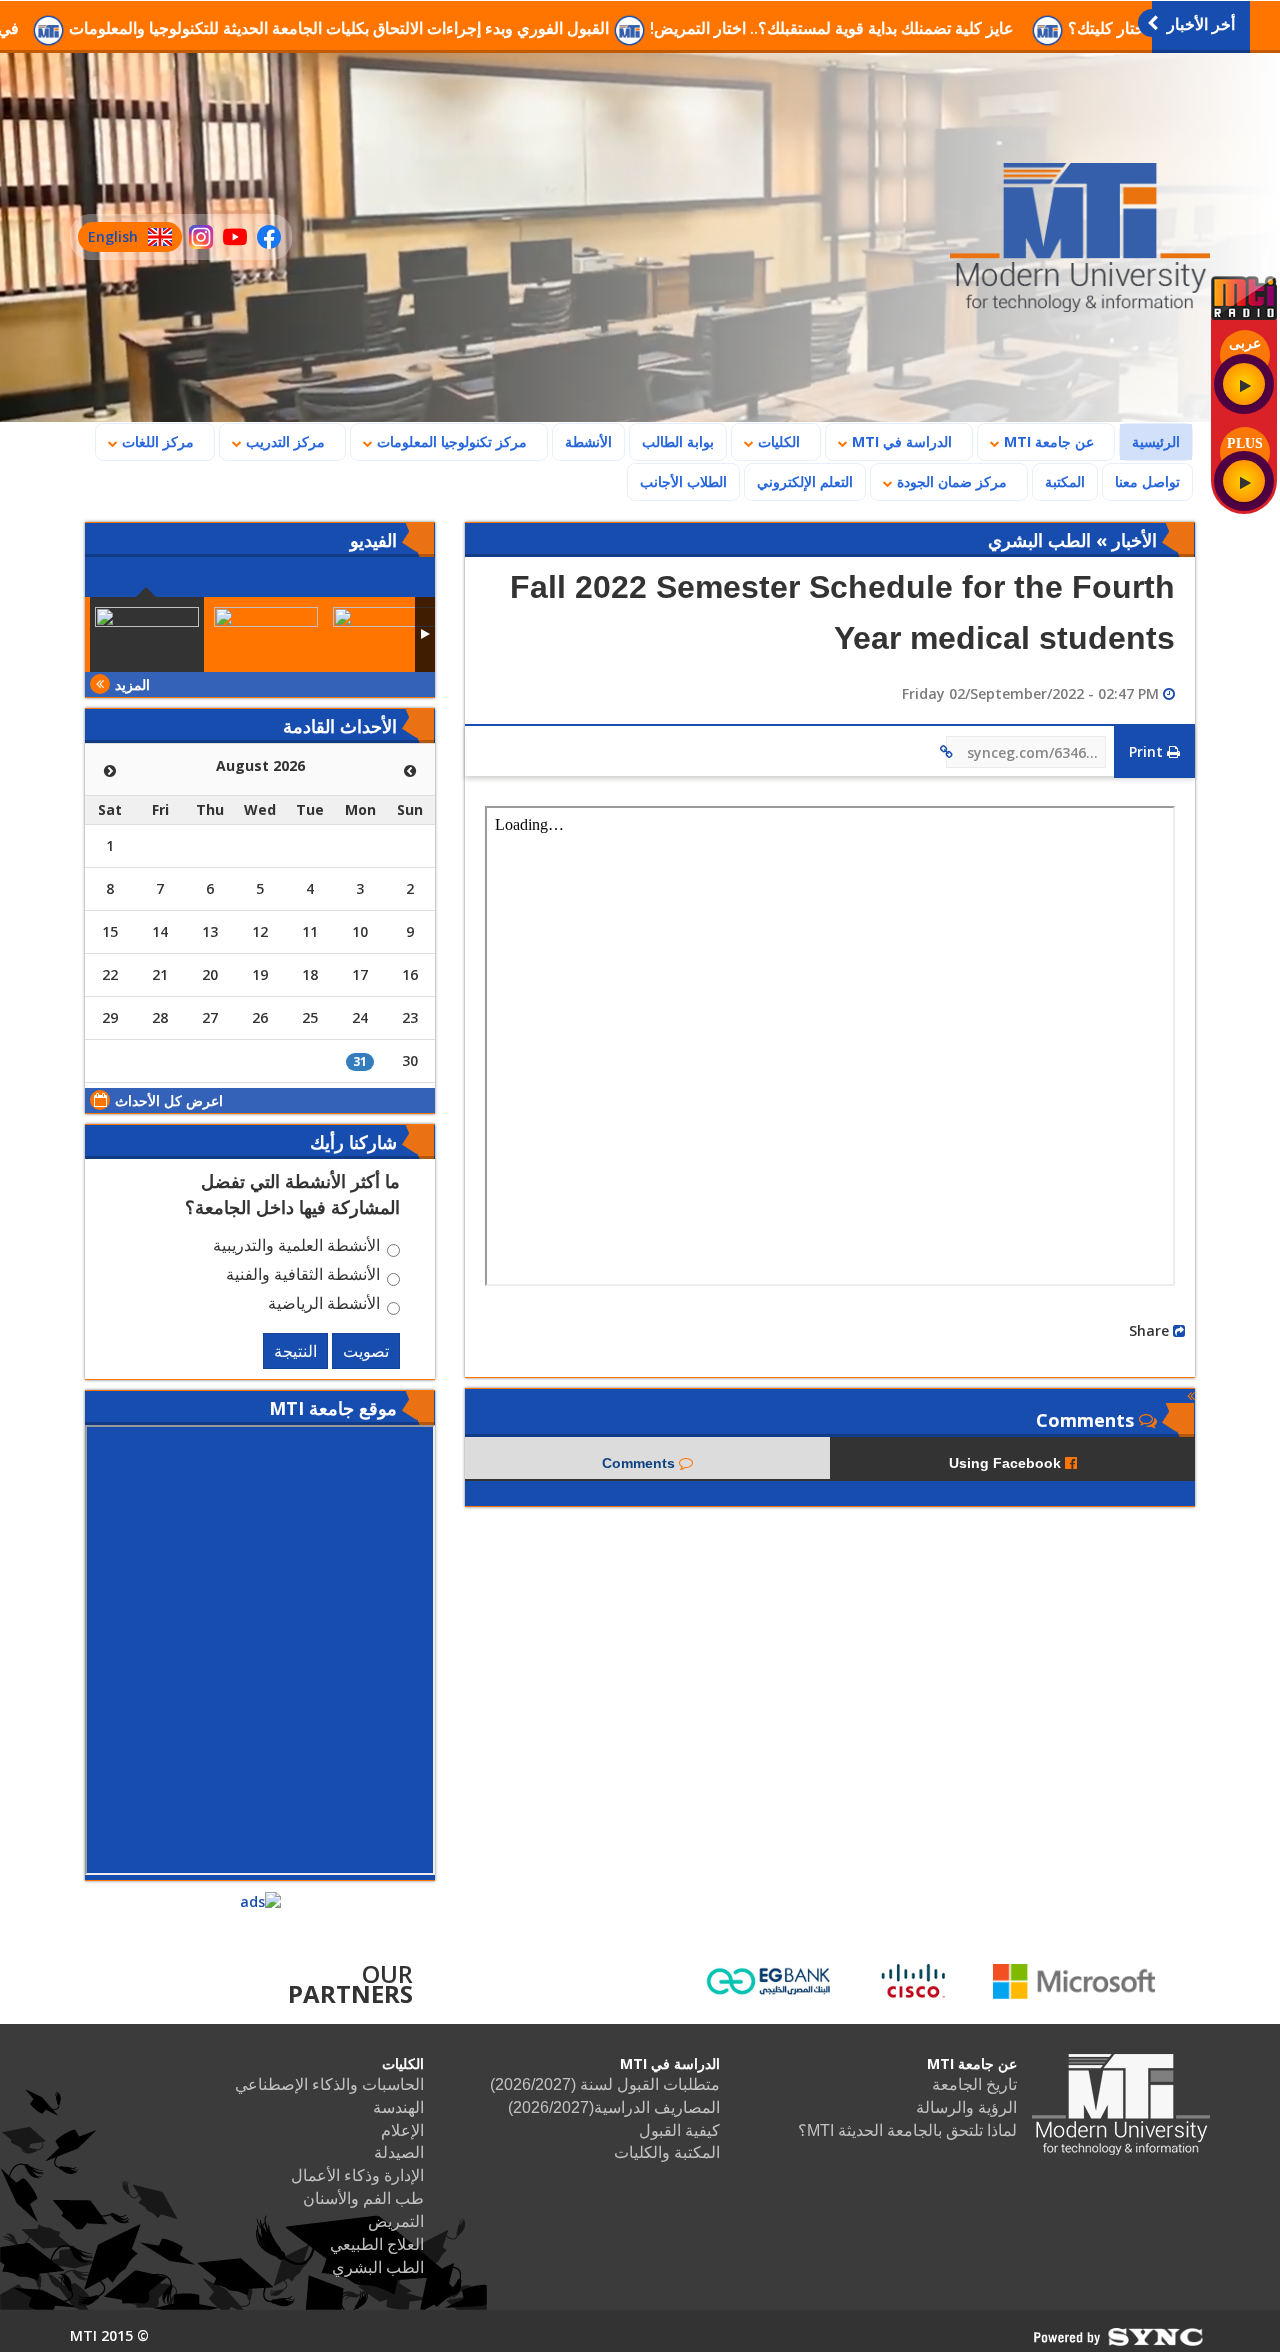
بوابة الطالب (678, 441)
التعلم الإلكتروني (805, 481)
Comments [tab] (640, 1463)
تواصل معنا (1147, 481)
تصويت (366, 1351)
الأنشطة (588, 441)
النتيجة (295, 1351)
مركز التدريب (283, 441)
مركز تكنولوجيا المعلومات (450, 441)
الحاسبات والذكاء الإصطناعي (329, 2084)
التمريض (396, 2221)
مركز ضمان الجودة (950, 481)
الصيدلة (399, 2152)
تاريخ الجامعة (974, 2084)
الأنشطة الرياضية (324, 1306)
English (108, 239)
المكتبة (1065, 481)
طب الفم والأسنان (363, 2198)
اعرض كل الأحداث (169, 1100)
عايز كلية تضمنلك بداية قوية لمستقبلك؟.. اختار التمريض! (931, 28)
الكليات (777, 441)
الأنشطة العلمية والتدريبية (296, 1248)
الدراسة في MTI (900, 441)
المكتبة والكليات (667, 2152)
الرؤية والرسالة (966, 2107)
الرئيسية (1150, 441)
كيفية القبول (679, 2130)
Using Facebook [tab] (1007, 1463)
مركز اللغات (156, 441)
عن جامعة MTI (1047, 441)
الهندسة (398, 2107)
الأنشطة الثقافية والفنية (303, 1277)
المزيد (132, 684)
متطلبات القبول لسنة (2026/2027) (605, 2084)
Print (1148, 751)
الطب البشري (378, 2267)
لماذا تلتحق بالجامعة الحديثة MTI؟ (907, 2130)
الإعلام (402, 2130)
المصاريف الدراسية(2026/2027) (614, 2107)
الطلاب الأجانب (677, 481)
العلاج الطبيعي (377, 2244)
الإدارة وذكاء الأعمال (357, 2175)
